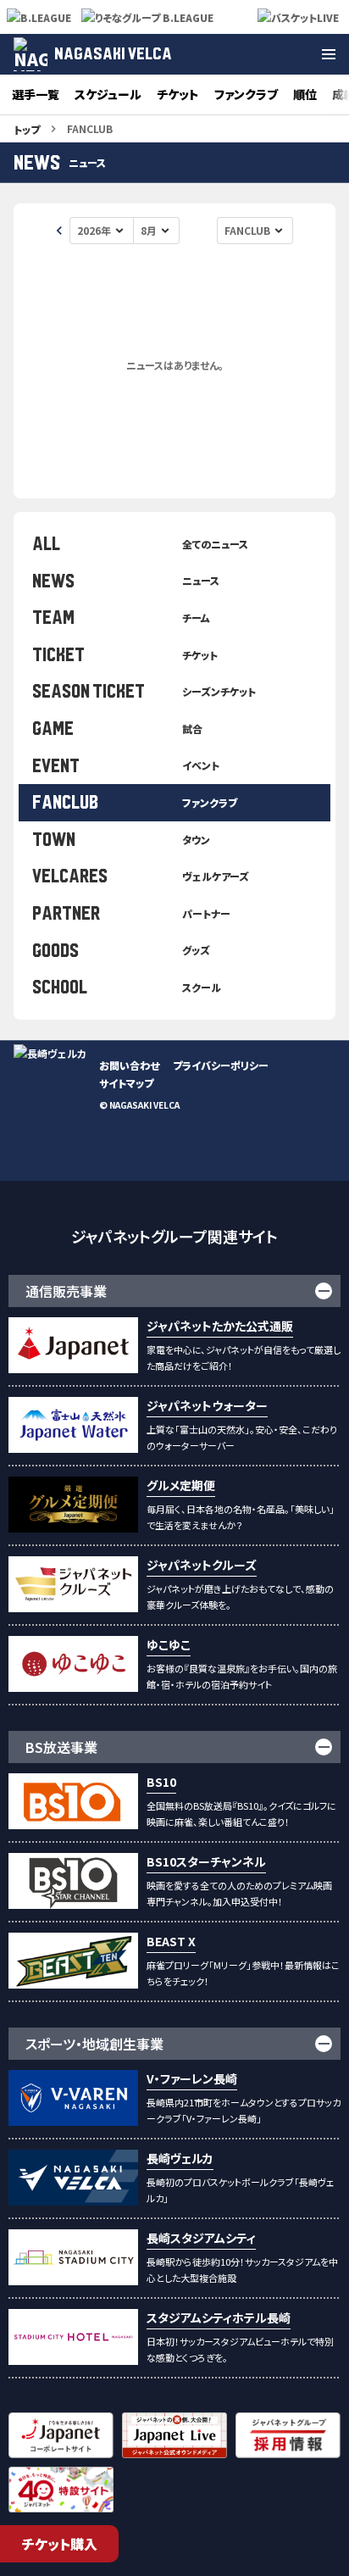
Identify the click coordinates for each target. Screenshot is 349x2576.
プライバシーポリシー (221, 1065)
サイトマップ (126, 1083)
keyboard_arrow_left (59, 231)
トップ (27, 129)
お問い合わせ (129, 1065)
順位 (305, 94)
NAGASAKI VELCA (113, 54)
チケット (178, 94)
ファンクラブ (246, 94)
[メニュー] (329, 54)
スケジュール (108, 94)
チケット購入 (60, 2544)
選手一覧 (36, 94)
